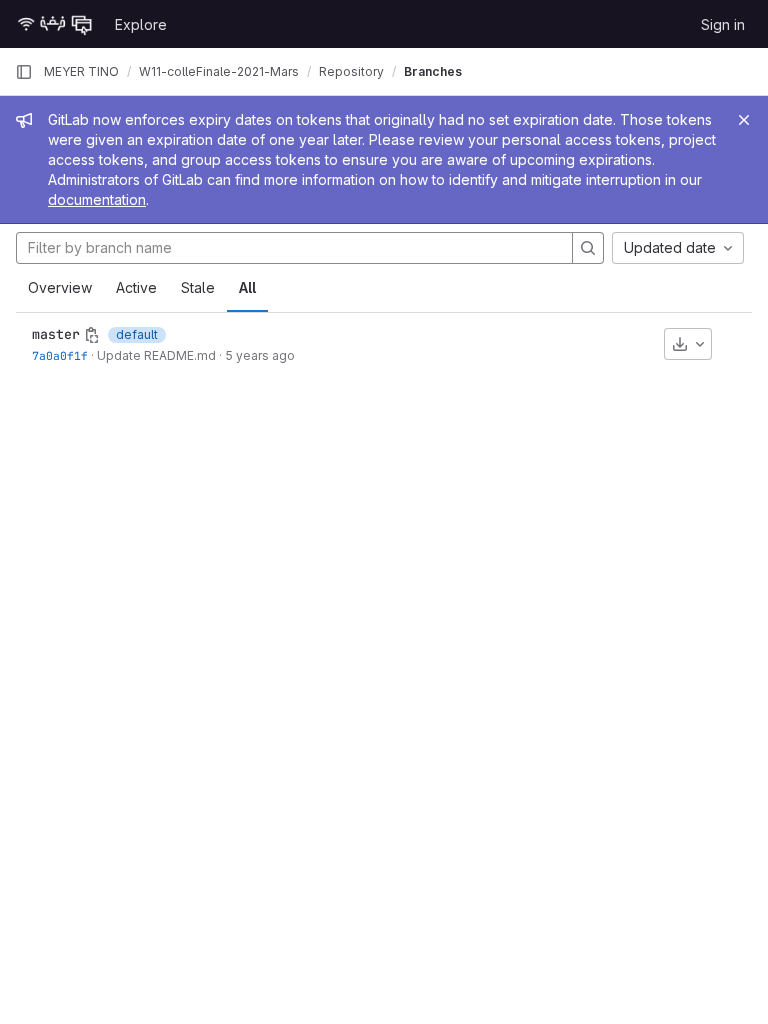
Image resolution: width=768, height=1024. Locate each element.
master (56, 334)
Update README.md (156, 355)
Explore (141, 24)
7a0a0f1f (60, 355)
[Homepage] (55, 24)
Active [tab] (136, 287)
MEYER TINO (81, 71)
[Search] (588, 248)
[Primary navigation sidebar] (24, 72)
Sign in (723, 24)
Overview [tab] (60, 287)
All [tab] (247, 287)
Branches (433, 71)
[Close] (744, 120)
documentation (97, 199)
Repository (351, 71)
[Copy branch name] (92, 335)
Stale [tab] (198, 287)
